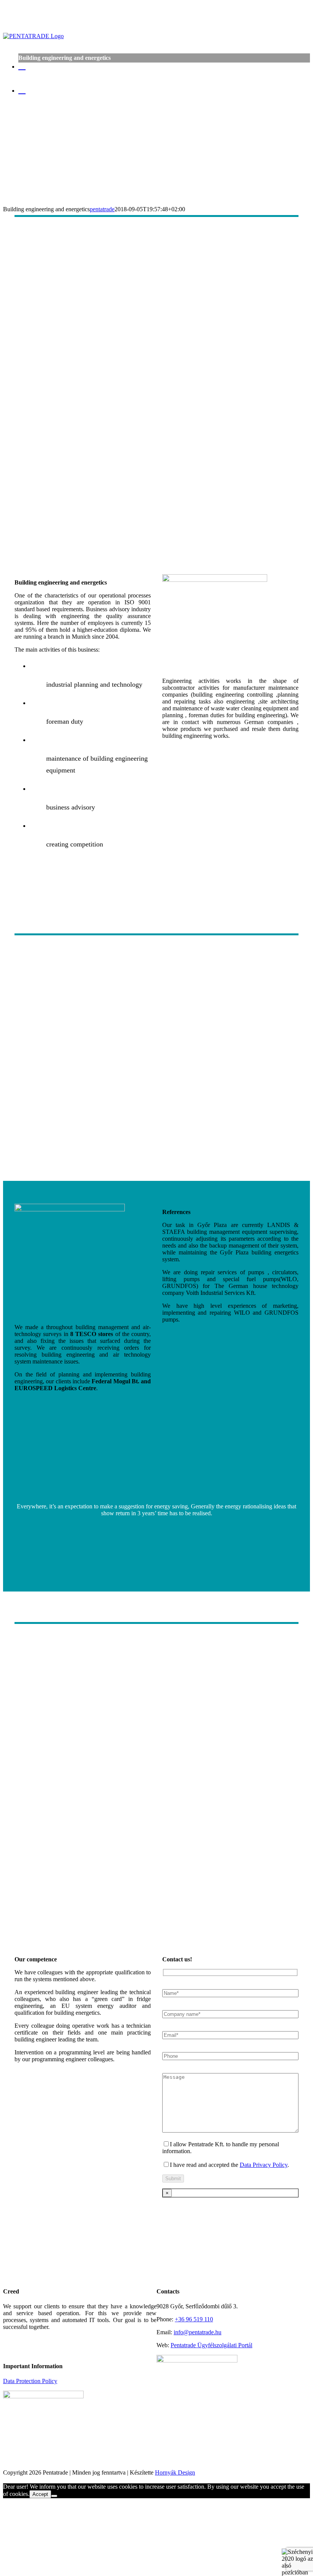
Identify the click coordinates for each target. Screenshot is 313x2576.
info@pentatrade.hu (198, 2332)
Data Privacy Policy (264, 2165)
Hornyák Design (175, 2472)
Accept (40, 2494)
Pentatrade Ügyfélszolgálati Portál (211, 2345)
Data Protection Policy (30, 2381)
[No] (54, 2496)
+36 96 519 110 (194, 2319)
